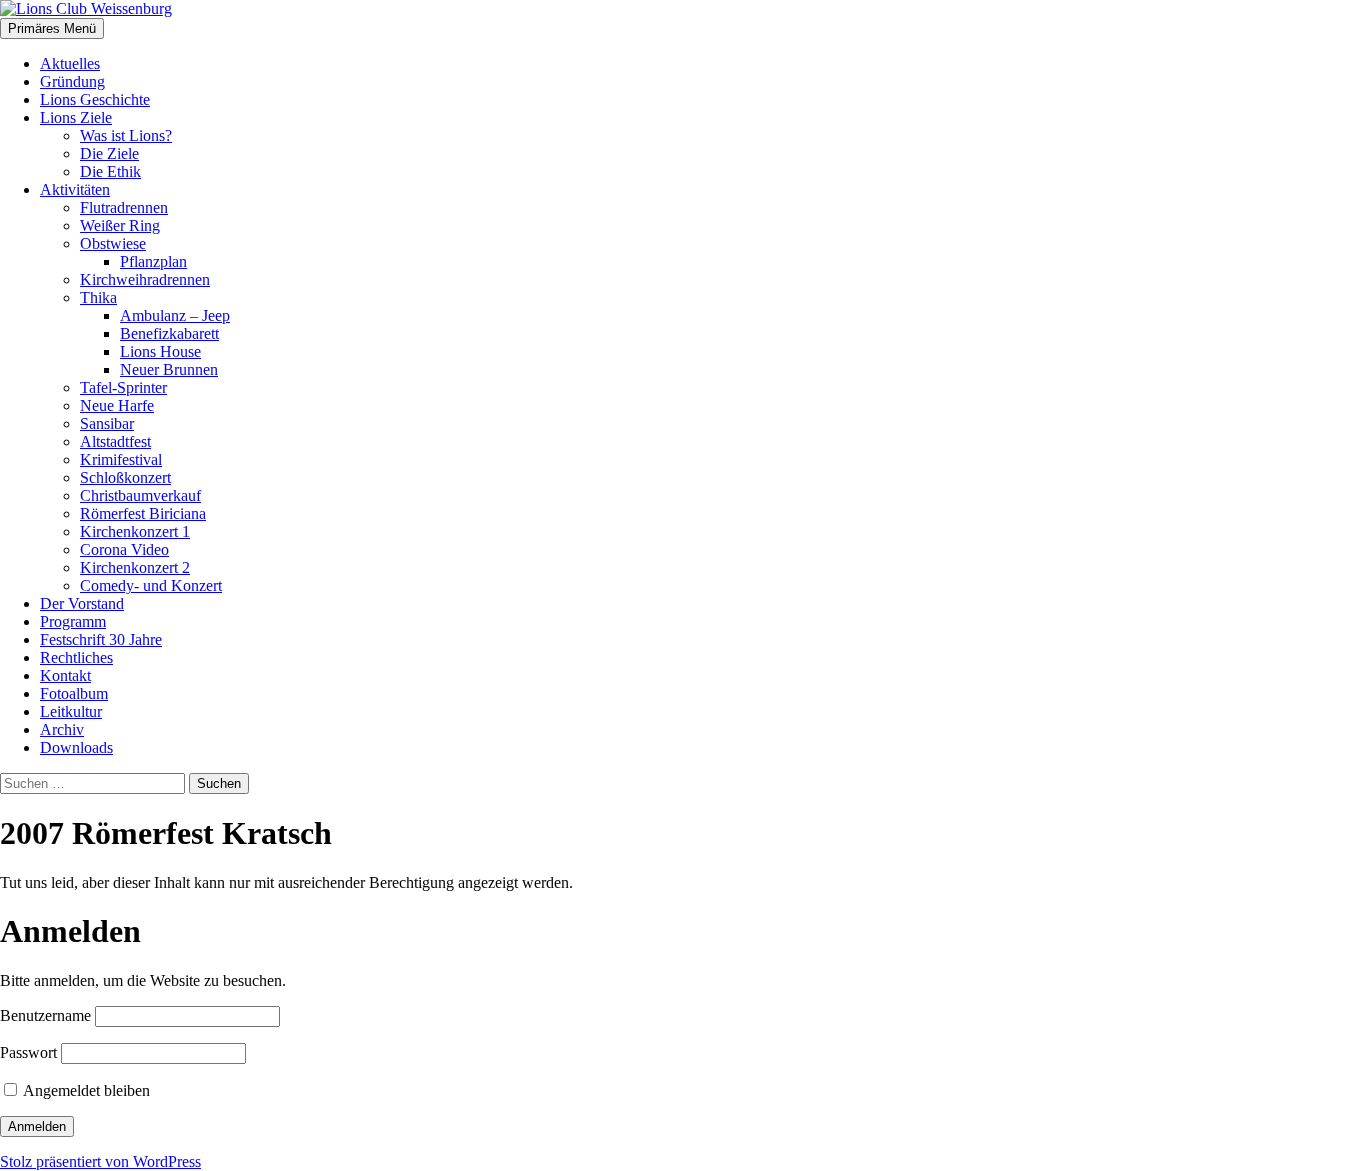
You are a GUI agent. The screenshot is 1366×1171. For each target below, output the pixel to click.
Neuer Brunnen (169, 369)
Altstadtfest (115, 441)
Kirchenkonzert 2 (135, 567)
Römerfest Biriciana (143, 513)
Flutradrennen (124, 207)
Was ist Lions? (126, 135)
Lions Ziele (76, 117)
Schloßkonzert (125, 477)
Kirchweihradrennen (145, 279)
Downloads (76, 747)
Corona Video (124, 549)
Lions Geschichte (95, 99)
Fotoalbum (74, 693)
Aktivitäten (75, 189)
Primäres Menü (52, 28)
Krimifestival (121, 459)
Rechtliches (76, 657)
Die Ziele (109, 153)
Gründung (72, 81)
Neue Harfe (117, 405)
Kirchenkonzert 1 (135, 531)
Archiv (62, 729)
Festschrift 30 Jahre (101, 639)
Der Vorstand (82, 603)
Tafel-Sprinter (123, 387)
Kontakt (65, 675)
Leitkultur (71, 711)
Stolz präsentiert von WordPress (100, 1161)
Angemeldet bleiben (85, 1090)
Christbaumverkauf (140, 495)
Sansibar (107, 423)
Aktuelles (70, 63)
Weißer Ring (120, 225)
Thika (98, 297)
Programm (73, 621)
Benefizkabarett (169, 333)
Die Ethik (110, 171)
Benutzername (45, 1015)
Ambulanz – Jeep (175, 315)
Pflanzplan (153, 261)
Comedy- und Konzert (151, 585)
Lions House (160, 351)
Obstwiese (113, 243)
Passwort (28, 1052)
